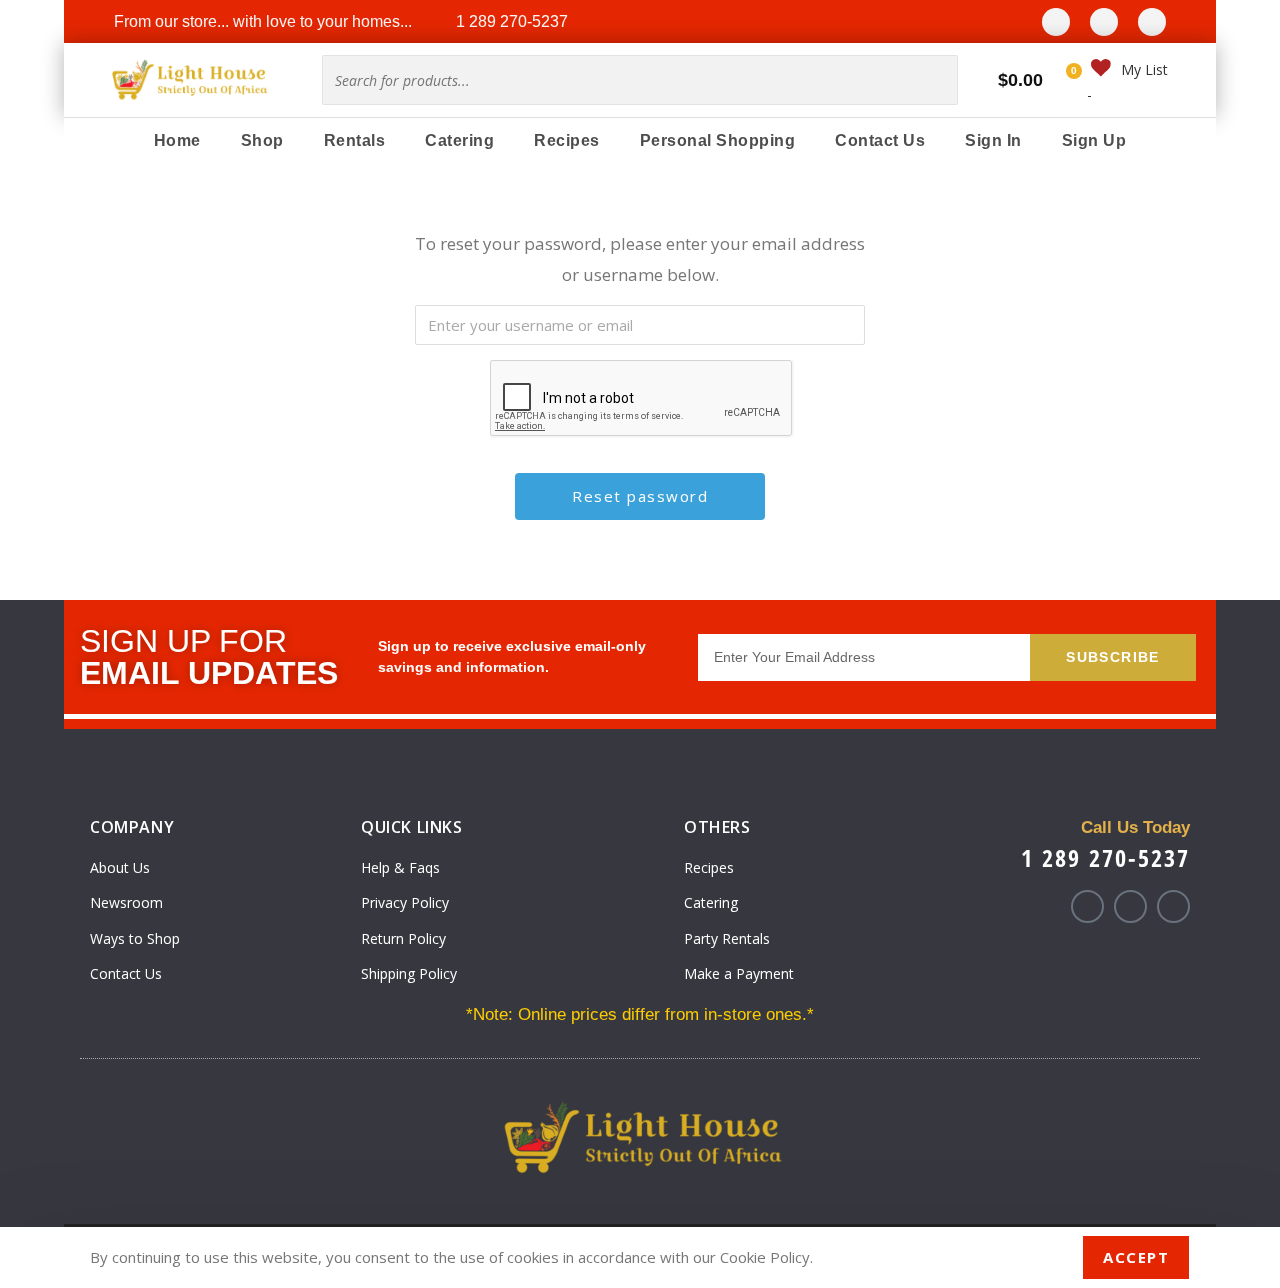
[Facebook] (1056, 22)
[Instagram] (1104, 22)
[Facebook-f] (1087, 906)
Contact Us (880, 140)
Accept (1136, 1257)
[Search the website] (639, 78)
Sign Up (1094, 140)
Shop (262, 140)
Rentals (355, 140)
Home (177, 140)
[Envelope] (1152, 22)
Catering (459, 140)
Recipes (567, 140)
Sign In (993, 140)
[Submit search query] (935, 80)
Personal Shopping (718, 140)
